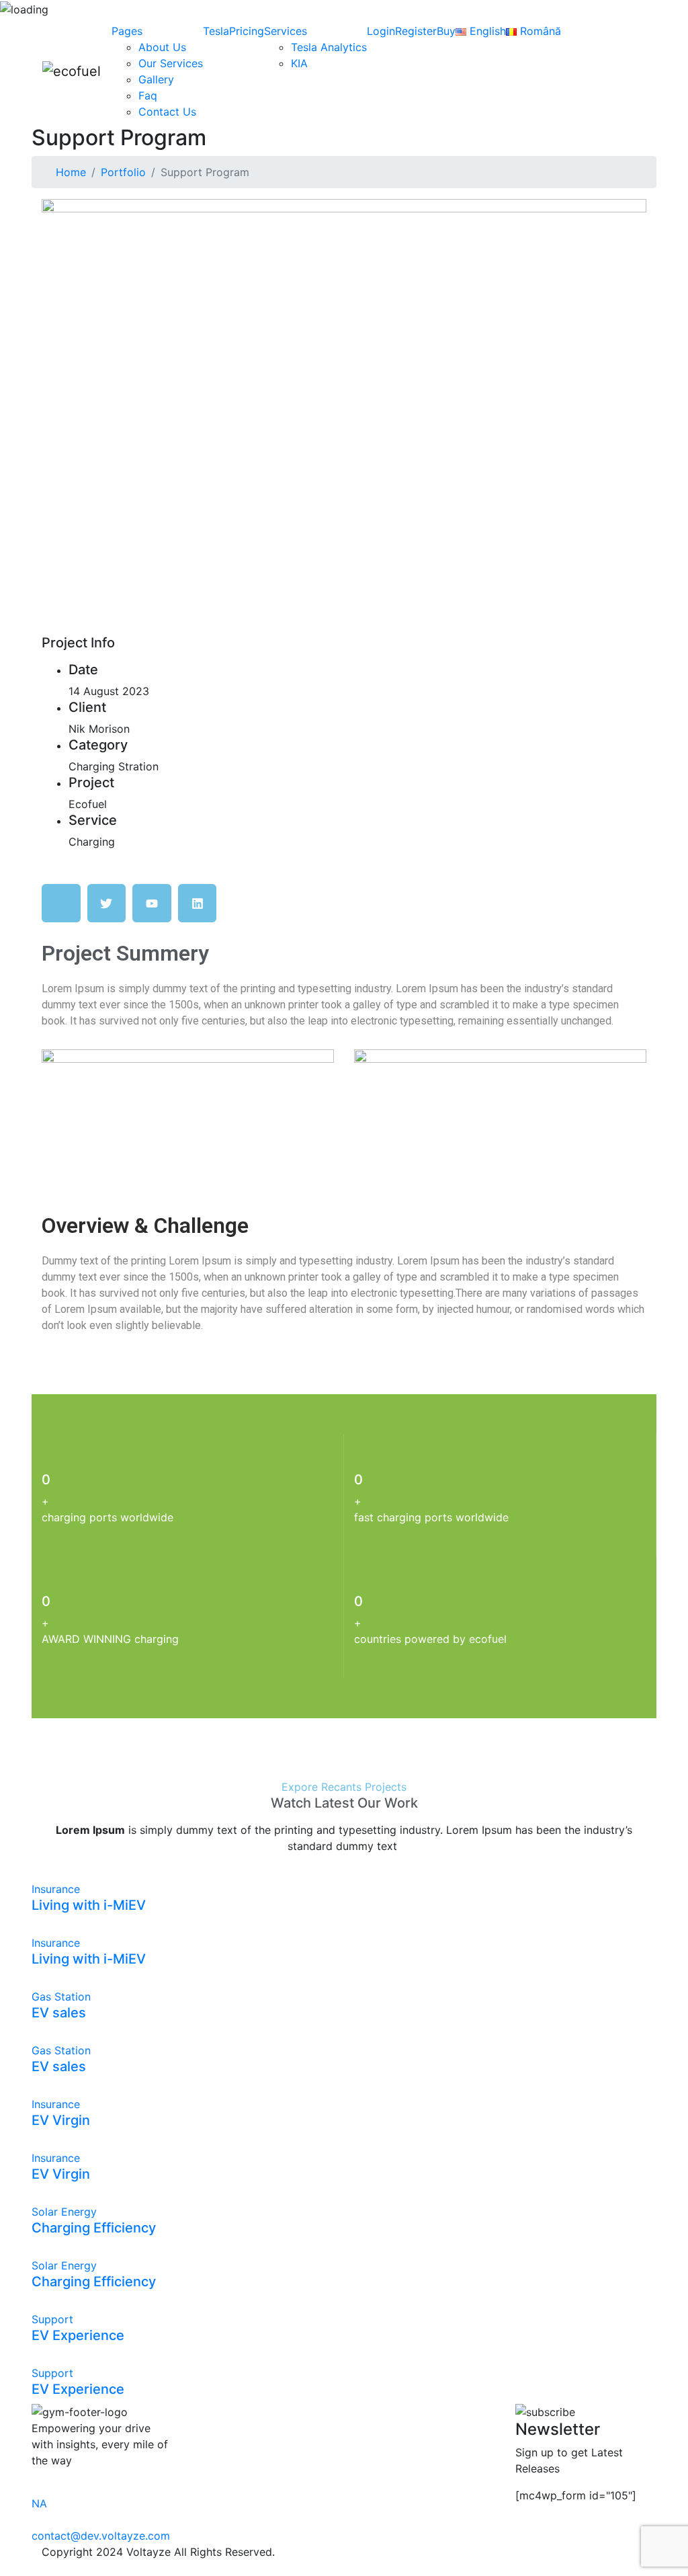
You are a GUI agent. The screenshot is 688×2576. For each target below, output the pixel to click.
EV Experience (78, 2335)
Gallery (156, 79)
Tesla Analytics (329, 47)
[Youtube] (152, 903)
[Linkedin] (198, 903)
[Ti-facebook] (61, 903)
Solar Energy (64, 2212)
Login (381, 31)
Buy (446, 31)
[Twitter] (107, 903)
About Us (162, 47)
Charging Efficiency (94, 2228)
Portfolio (123, 172)
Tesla (216, 31)
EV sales (59, 2013)
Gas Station (61, 1997)
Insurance (56, 1889)
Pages (127, 31)
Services (286, 31)
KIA (299, 63)
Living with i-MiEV (89, 1905)
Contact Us (167, 112)
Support (52, 2319)
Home (71, 172)
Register (416, 31)
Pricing (247, 31)
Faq (148, 95)
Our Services (171, 63)
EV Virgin (61, 2120)
